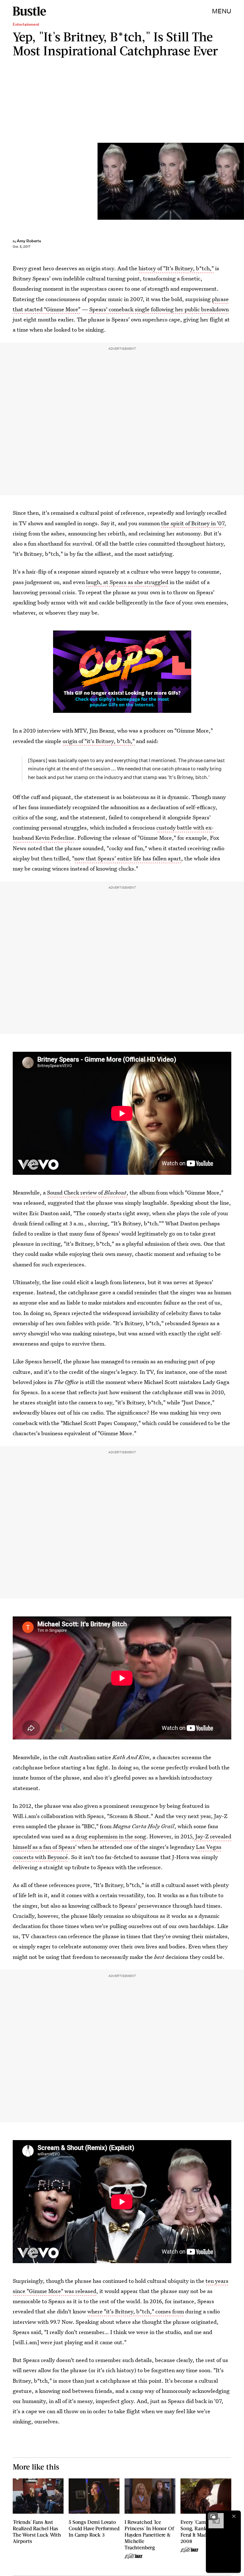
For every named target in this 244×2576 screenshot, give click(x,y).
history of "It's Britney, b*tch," (176, 268)
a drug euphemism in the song (109, 1836)
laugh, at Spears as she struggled (127, 582)
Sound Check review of (76, 1192)
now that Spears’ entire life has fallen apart (128, 858)
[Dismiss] (234, 2516)
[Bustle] (29, 11)
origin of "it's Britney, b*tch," (99, 741)
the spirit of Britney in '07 (193, 523)
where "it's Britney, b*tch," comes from (136, 2311)
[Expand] (213, 2516)
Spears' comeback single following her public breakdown (159, 309)
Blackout (115, 1192)
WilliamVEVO (241, 181)
